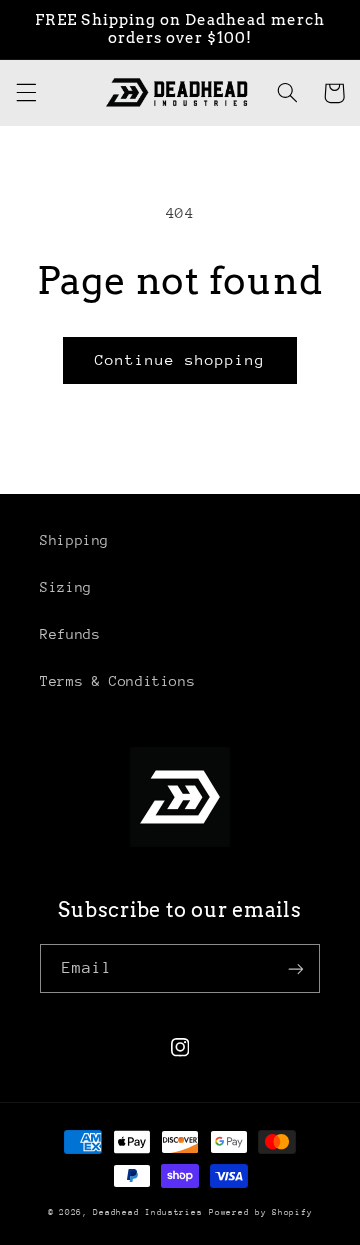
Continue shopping (180, 359)
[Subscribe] (296, 968)
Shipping (74, 540)
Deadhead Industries (147, 1212)
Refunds (70, 634)
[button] (26, 93)
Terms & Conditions (117, 681)
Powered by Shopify (260, 1212)
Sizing (66, 587)
